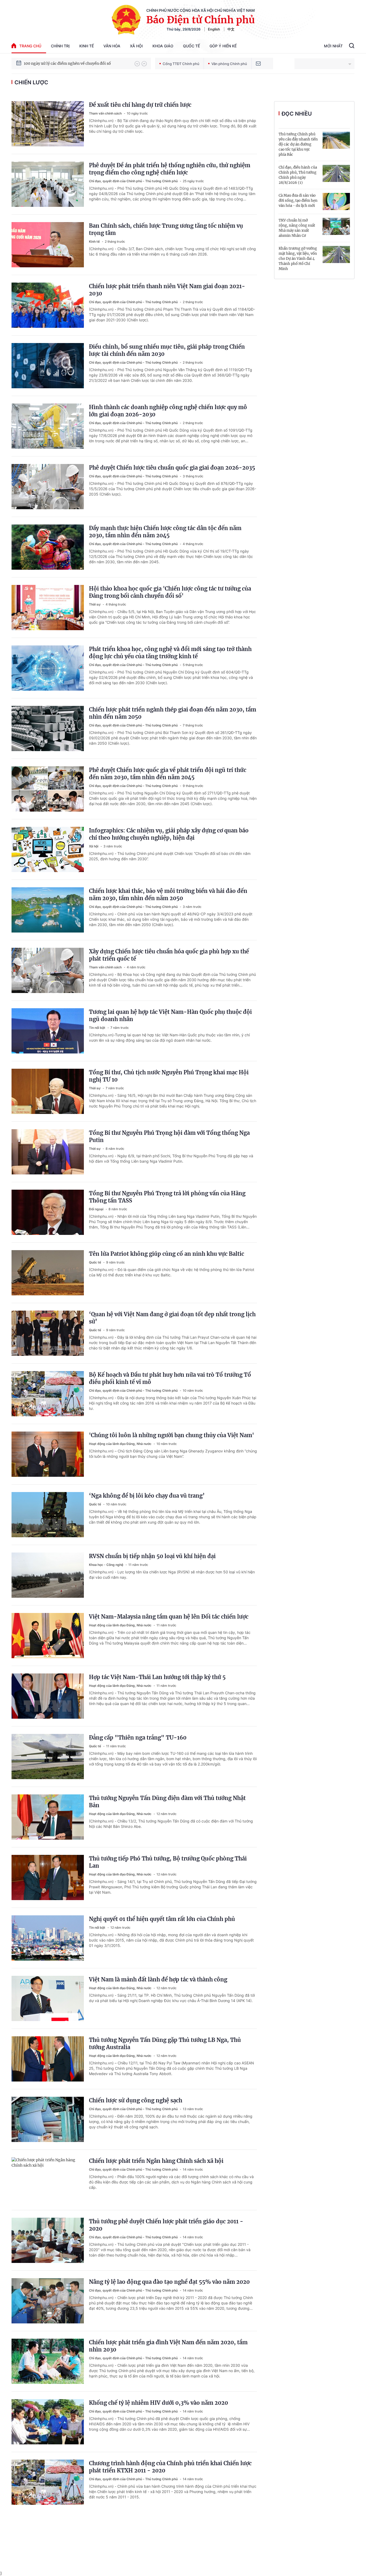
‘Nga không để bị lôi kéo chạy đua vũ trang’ (147, 1496)
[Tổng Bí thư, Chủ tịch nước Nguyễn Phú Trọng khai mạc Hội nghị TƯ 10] (48, 1091)
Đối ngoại (97, 1209)
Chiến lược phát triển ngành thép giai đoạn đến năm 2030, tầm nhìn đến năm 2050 (173, 713)
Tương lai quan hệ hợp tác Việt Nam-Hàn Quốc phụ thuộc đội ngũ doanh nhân (170, 1015)
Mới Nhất (333, 46)
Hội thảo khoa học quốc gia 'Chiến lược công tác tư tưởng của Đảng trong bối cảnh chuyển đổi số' (170, 592)
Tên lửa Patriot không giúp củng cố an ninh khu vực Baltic (167, 1254)
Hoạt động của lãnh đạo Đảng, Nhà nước (121, 1444)
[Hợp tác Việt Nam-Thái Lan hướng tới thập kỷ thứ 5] (48, 1696)
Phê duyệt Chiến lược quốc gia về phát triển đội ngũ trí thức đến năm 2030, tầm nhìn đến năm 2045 (168, 774)
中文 (231, 29)
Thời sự (95, 604)
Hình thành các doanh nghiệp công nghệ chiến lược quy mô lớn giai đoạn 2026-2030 (168, 411)
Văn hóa (112, 46)
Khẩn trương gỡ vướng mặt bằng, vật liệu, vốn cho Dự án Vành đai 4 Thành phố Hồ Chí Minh (298, 259)
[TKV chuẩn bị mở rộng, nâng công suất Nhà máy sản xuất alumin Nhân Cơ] (336, 226)
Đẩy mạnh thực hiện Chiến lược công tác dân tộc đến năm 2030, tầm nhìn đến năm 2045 (165, 532)
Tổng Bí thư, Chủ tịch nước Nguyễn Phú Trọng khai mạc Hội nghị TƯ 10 (169, 1076)
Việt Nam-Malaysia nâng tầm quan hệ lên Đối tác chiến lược (169, 1617)
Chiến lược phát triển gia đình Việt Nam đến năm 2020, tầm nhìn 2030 (168, 2346)
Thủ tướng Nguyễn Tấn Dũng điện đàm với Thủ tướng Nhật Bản (167, 1802)
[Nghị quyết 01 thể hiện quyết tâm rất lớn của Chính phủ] (48, 1938)
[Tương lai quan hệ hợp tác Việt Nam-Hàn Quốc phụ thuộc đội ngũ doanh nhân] (48, 1031)
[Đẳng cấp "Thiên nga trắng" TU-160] (48, 1757)
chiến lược (31, 82)
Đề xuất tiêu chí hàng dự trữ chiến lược (140, 105)
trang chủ (30, 46)
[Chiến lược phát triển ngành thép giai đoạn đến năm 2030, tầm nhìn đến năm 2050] (48, 728)
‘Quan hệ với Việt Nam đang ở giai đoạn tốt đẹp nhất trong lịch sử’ (172, 1318)
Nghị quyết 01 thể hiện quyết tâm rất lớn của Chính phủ (162, 1919)
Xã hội (136, 46)
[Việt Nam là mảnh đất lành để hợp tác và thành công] (48, 1998)
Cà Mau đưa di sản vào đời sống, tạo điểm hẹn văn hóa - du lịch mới (298, 201)
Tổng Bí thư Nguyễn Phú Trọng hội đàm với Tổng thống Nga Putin (169, 1136)
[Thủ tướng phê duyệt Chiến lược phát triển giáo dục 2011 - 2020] (48, 2240)
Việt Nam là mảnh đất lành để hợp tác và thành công (158, 1979)
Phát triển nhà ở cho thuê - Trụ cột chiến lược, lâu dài (73, 63)
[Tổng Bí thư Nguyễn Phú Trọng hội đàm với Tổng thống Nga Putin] (48, 1152)
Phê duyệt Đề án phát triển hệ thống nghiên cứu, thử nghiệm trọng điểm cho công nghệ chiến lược (170, 169)
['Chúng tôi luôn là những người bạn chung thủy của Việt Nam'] (48, 1454)
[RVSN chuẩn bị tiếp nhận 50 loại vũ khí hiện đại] (48, 1575)
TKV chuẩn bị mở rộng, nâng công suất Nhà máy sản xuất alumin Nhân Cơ (297, 228)
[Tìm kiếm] (352, 46)
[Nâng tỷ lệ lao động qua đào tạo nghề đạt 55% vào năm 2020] (48, 2301)
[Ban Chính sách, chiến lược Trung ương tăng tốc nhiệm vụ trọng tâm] (48, 245)
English (214, 29)
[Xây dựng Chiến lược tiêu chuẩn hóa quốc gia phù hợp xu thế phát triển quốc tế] (48, 970)
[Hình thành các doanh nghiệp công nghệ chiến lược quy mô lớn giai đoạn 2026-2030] (48, 426)
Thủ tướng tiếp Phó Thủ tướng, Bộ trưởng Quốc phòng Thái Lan (168, 1862)
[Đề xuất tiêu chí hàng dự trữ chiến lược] (48, 124)
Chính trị (60, 46)
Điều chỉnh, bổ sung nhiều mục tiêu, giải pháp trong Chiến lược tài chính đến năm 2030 (167, 350)
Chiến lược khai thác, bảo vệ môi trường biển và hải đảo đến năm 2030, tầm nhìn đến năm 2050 (168, 895)
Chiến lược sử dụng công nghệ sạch (136, 2100)
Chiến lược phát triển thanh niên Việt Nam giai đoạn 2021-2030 (167, 290)
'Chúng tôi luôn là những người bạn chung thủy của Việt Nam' (171, 1435)
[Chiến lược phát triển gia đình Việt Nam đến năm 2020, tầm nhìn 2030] (48, 2361)
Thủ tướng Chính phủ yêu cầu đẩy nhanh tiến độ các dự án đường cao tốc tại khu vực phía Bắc (298, 144)
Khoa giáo (163, 46)
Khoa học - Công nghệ (107, 1565)
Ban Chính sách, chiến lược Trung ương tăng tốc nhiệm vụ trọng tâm (166, 229)
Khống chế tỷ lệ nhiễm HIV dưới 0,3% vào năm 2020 (158, 2403)
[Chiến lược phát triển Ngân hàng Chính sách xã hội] (48, 2180)
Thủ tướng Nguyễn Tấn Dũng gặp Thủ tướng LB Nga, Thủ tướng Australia (165, 2044)
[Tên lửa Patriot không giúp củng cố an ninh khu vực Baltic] (48, 1273)
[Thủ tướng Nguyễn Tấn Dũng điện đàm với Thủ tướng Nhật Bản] (48, 1817)
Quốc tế (191, 46)
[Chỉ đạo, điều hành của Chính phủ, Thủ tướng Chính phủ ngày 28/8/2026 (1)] (336, 173)
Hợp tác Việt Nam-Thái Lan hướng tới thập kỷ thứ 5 (157, 1677)
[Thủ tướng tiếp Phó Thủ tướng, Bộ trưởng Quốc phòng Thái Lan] (48, 1877)
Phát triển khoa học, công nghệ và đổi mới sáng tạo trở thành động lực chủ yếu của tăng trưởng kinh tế (170, 653)
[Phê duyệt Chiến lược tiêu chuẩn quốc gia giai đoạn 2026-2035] (48, 487)
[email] (258, 64)
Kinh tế (87, 46)
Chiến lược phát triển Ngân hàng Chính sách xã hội (156, 2161)
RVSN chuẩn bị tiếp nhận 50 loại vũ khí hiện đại (152, 1556)
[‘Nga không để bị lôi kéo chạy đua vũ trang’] (48, 1515)
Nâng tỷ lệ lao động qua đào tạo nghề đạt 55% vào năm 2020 (169, 2282)
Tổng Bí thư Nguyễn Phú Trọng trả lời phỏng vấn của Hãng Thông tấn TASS (167, 1197)
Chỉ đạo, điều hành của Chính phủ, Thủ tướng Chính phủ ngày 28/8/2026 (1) (298, 175)
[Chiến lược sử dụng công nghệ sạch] (48, 2119)
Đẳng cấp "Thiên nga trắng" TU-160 (138, 1738)
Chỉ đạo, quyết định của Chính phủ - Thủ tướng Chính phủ (134, 181)
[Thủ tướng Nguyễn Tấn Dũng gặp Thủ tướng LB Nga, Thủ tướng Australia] (48, 2059)
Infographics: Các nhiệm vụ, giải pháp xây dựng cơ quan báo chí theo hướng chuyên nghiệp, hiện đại (169, 834)
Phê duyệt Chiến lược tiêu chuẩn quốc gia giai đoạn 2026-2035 (172, 468)
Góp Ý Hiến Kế (223, 46)
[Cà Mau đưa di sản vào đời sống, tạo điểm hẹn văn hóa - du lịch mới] (336, 201)
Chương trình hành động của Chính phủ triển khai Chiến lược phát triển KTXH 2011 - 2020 (170, 2467)
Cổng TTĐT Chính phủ (181, 64)
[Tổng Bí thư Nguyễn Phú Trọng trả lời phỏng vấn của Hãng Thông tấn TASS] (48, 1212)
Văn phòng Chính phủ (229, 64)
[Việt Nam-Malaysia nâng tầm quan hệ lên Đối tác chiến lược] (48, 1636)
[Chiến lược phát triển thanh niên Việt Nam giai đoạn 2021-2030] (48, 305)
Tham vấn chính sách (106, 113)
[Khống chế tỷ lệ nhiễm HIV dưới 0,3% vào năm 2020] (48, 2422)
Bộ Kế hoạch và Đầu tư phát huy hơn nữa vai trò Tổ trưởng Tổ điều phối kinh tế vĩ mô (170, 1378)
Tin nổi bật (98, 1028)
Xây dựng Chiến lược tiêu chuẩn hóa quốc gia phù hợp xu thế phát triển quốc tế (169, 955)
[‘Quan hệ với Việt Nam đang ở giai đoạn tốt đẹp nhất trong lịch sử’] (48, 1333)
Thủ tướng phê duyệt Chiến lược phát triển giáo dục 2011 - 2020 (166, 2225)
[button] (137, 64)
